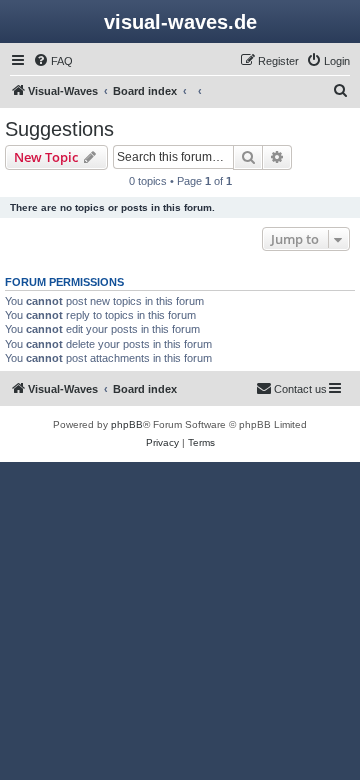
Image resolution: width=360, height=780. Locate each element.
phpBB (127, 424)
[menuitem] (53, 61)
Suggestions (59, 129)
